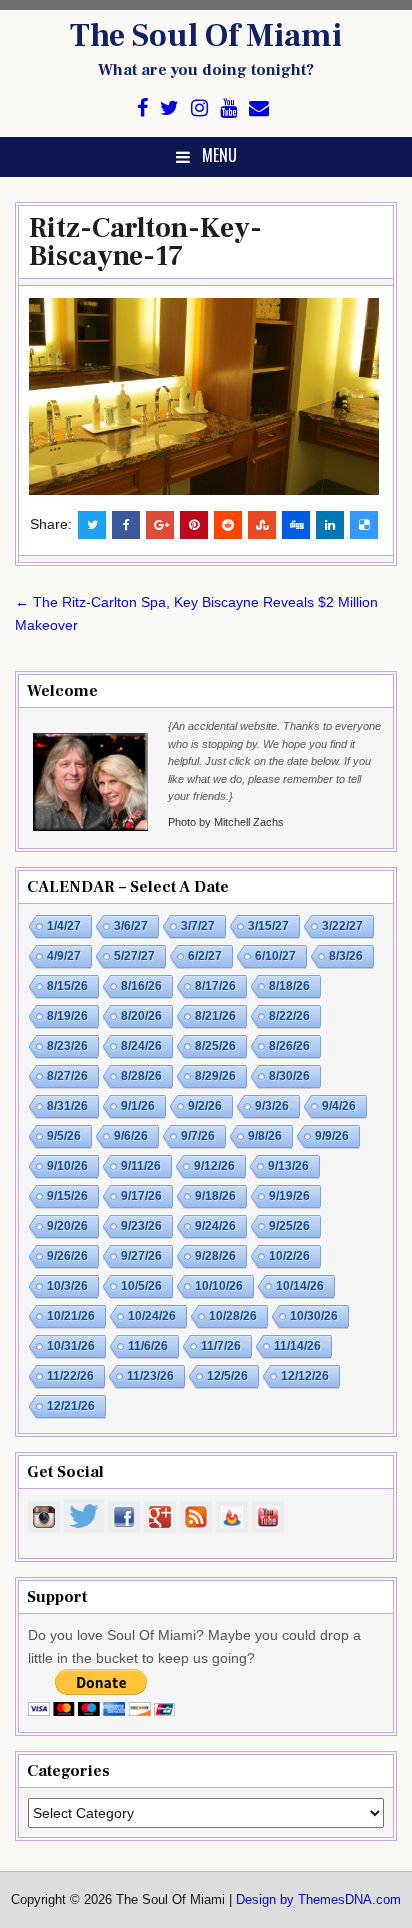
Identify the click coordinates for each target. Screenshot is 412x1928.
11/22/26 (70, 1376)
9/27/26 (141, 1256)
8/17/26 (215, 986)
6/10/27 (275, 956)
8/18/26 (289, 986)
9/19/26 (289, 1196)
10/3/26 (67, 1286)
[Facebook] (142, 108)
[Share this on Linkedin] (330, 525)
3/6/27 (131, 926)
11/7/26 (221, 1346)
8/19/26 (67, 1016)
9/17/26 (141, 1196)
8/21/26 (215, 1016)
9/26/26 (67, 1256)
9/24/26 (215, 1226)
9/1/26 (138, 1106)
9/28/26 (215, 1256)
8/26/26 (289, 1046)
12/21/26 (71, 1406)
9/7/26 (198, 1136)
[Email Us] (259, 108)
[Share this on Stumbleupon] (262, 525)
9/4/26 (339, 1106)
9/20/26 (67, 1226)
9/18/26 (215, 1196)
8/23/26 (67, 1046)
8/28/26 (141, 1076)
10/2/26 (289, 1256)
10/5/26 (141, 1286)
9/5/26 (64, 1136)
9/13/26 (288, 1166)
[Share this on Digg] (296, 525)
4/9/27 (64, 956)
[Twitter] (169, 108)
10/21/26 (71, 1316)
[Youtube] (228, 108)
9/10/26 (67, 1166)
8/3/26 (346, 956)
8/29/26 (215, 1076)
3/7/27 (198, 926)
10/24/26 (152, 1316)
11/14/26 (297, 1346)
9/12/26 (214, 1166)
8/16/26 (141, 986)
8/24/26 (141, 1046)
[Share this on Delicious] (364, 525)
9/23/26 (141, 1226)
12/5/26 (227, 1376)
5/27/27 (134, 956)
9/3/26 (272, 1106)
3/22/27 (342, 926)
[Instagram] (199, 108)
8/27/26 (67, 1076)
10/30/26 (314, 1316)
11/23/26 (150, 1376)
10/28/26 (233, 1316)
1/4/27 (64, 926)
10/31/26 (71, 1346)
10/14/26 (300, 1286)
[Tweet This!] (92, 525)
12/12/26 (305, 1376)
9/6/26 (131, 1136)
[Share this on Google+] (160, 525)
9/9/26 (332, 1136)
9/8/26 (265, 1136)
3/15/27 (268, 926)
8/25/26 (215, 1046)
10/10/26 (219, 1286)
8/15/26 (67, 986)
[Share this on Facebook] (126, 525)
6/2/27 (205, 956)
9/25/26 (289, 1226)
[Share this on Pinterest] (194, 525)
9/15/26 (67, 1196)
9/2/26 (205, 1106)
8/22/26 (289, 1016)
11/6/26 (148, 1346)
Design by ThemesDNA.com (318, 1900)
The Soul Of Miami (206, 36)
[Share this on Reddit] (228, 525)
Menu (219, 155)
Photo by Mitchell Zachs (226, 822)
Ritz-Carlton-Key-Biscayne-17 (145, 242)
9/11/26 (141, 1166)
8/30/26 (289, 1076)
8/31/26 (67, 1106)
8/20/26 (141, 1016)
